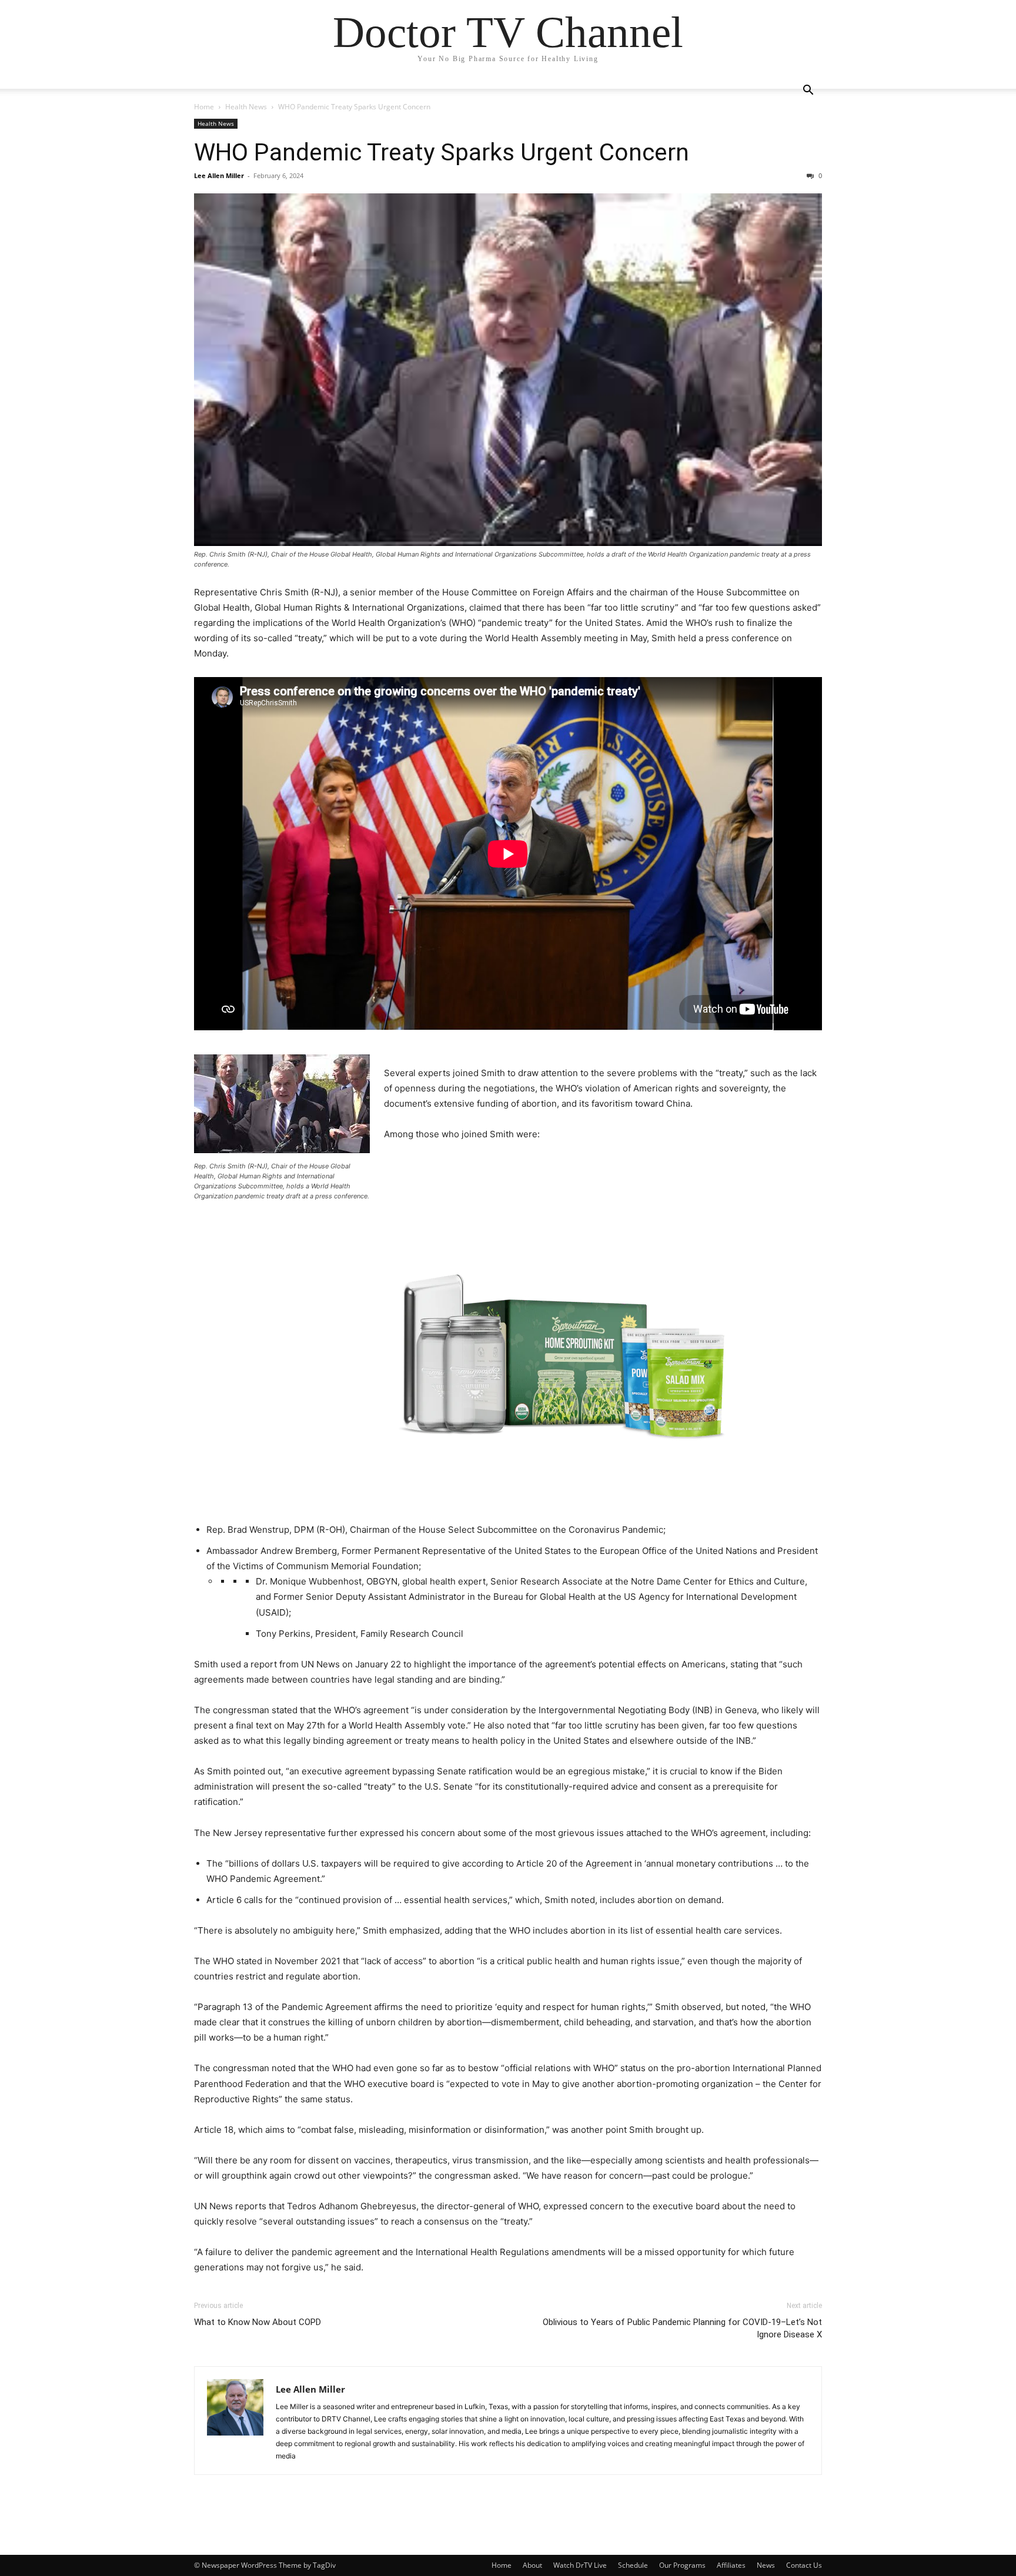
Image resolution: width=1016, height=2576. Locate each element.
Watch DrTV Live (580, 2565)
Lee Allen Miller (219, 175)
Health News (246, 107)
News (766, 2565)
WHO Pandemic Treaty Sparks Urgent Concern (442, 152)
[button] (808, 91)
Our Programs (682, 2565)
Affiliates (731, 2565)
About (532, 2565)
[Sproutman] (508, 1334)
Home (204, 107)
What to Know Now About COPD (258, 2322)
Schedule (633, 2565)
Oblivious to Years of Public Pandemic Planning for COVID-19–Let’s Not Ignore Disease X (682, 2328)
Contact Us (804, 2565)
